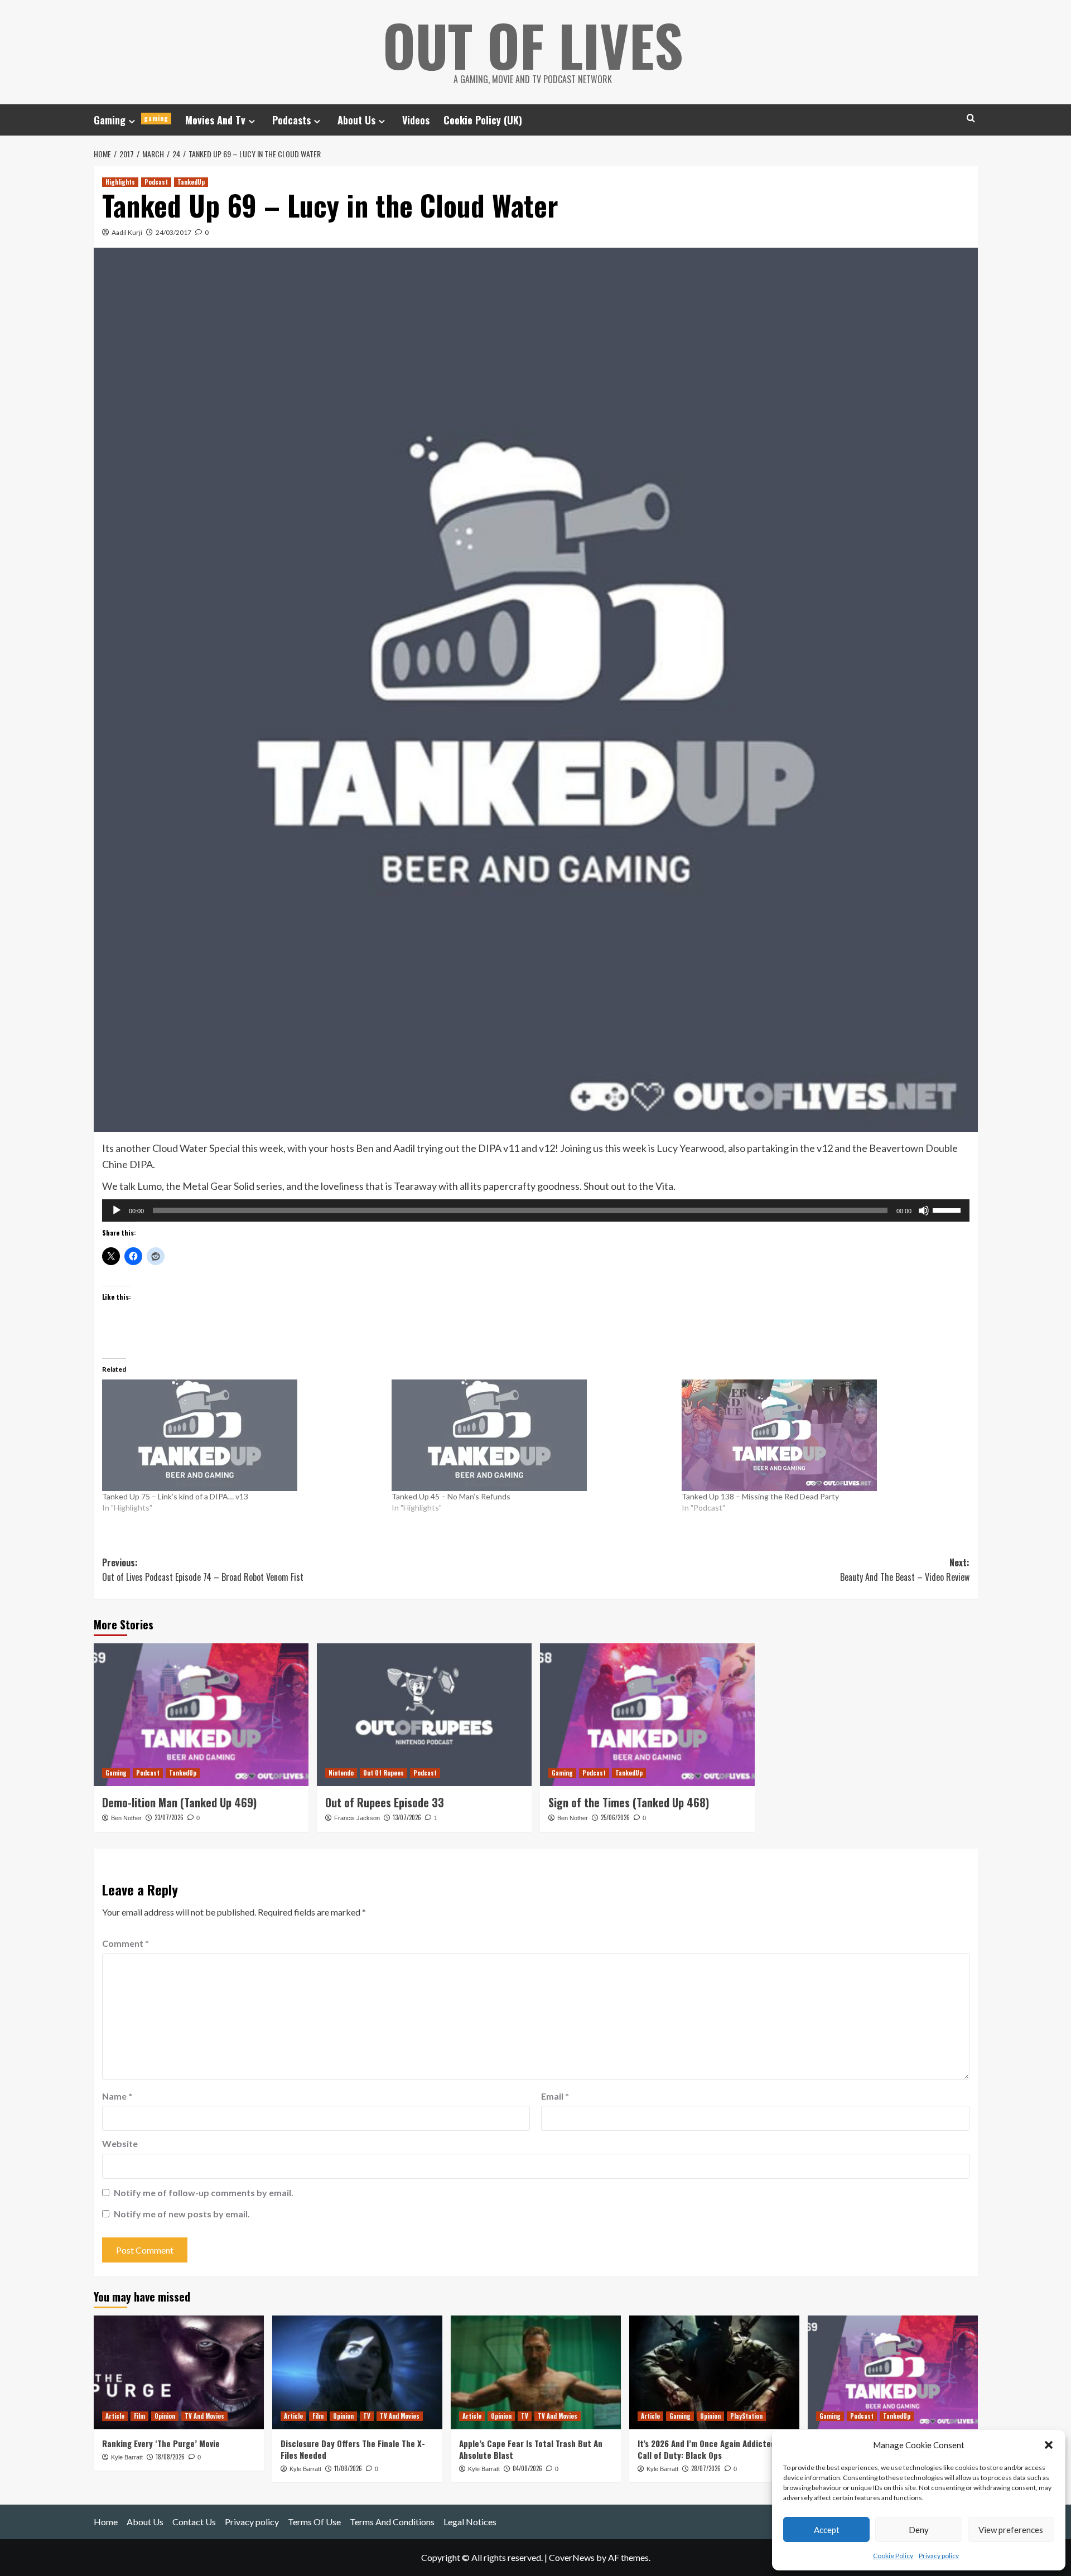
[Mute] (924, 1210)
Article (115, 2416)
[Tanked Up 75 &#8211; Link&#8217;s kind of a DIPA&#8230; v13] (242, 1435)
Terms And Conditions (392, 2522)
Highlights (120, 182)
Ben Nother (126, 1818)
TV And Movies (204, 2416)
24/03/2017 (173, 232)
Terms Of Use (314, 2522)
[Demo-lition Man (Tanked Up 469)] (201, 1715)
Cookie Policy (893, 2556)
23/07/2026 (169, 1817)
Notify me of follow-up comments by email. (204, 2193)
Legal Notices (470, 2522)
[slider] (948, 1209)
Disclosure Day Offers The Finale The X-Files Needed (353, 2449)
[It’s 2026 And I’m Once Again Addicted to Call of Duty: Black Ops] (714, 2372)
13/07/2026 (407, 1817)
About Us (356, 120)
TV (367, 2416)
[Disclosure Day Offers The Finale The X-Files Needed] (357, 2372)
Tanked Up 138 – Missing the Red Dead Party (760, 1496)
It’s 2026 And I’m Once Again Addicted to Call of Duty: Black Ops (712, 2449)
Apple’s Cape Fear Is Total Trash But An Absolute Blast (531, 2449)
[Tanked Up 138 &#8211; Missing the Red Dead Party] (821, 1435)
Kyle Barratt (127, 2457)
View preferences (1011, 2530)
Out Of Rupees (383, 1773)
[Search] (971, 118)
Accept (827, 2530)
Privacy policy (939, 2556)
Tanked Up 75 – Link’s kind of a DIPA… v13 (175, 1496)
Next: (905, 1570)
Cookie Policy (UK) (483, 120)
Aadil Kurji (127, 232)
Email (555, 2096)
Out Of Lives (533, 45)
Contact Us (194, 2522)
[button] (1049, 2445)
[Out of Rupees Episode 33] (424, 1715)
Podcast (156, 182)
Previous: (203, 1570)
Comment (126, 1943)
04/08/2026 (527, 2468)
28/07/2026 (706, 2468)
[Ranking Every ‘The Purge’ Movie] (179, 2372)
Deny (919, 2530)
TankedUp (191, 182)
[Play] (117, 1210)
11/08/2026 (348, 2468)
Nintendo (341, 1773)
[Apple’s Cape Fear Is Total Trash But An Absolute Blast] (536, 2372)
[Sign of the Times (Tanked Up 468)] (647, 1715)
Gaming (131, 120)
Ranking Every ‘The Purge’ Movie (161, 2443)
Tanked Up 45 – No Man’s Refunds (451, 1496)
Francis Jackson (357, 1818)
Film (139, 2416)
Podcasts (291, 120)
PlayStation (746, 2416)
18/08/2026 (170, 2457)
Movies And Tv (215, 120)
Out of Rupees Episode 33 (385, 1802)
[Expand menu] (132, 121)
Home (106, 2522)
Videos (416, 120)
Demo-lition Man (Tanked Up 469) (179, 1802)
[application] (536, 1210)
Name (117, 2096)
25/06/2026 (615, 1817)
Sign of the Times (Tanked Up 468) (629, 1802)
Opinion (165, 2416)
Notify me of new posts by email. (182, 2214)
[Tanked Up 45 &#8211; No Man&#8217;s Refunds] (531, 1435)
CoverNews (572, 2557)
